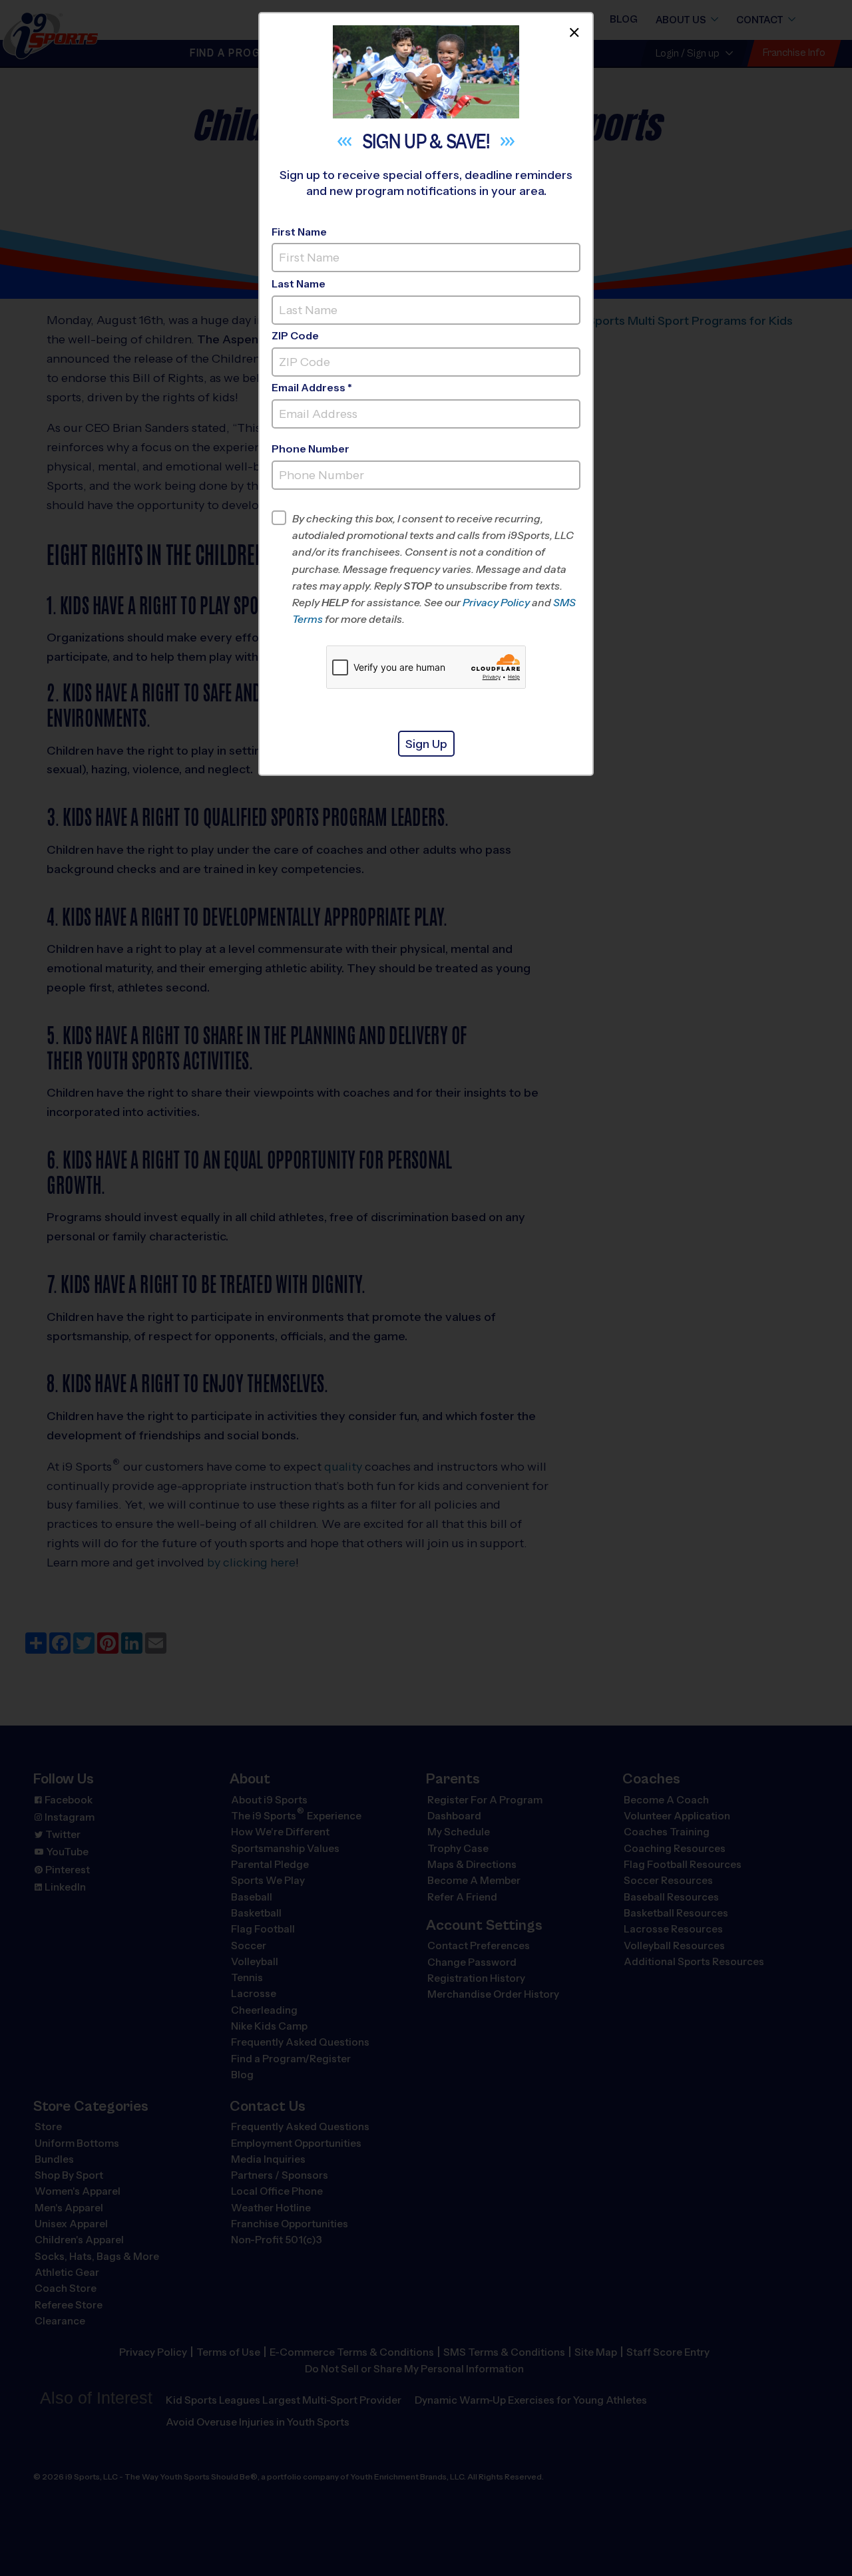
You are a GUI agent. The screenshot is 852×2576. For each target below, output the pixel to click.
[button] (436, 569)
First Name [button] (299, 232)
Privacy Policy (496, 603)
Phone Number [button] (311, 449)
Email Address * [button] (312, 388)
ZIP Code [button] (295, 336)
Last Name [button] (299, 284)
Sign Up (426, 744)
